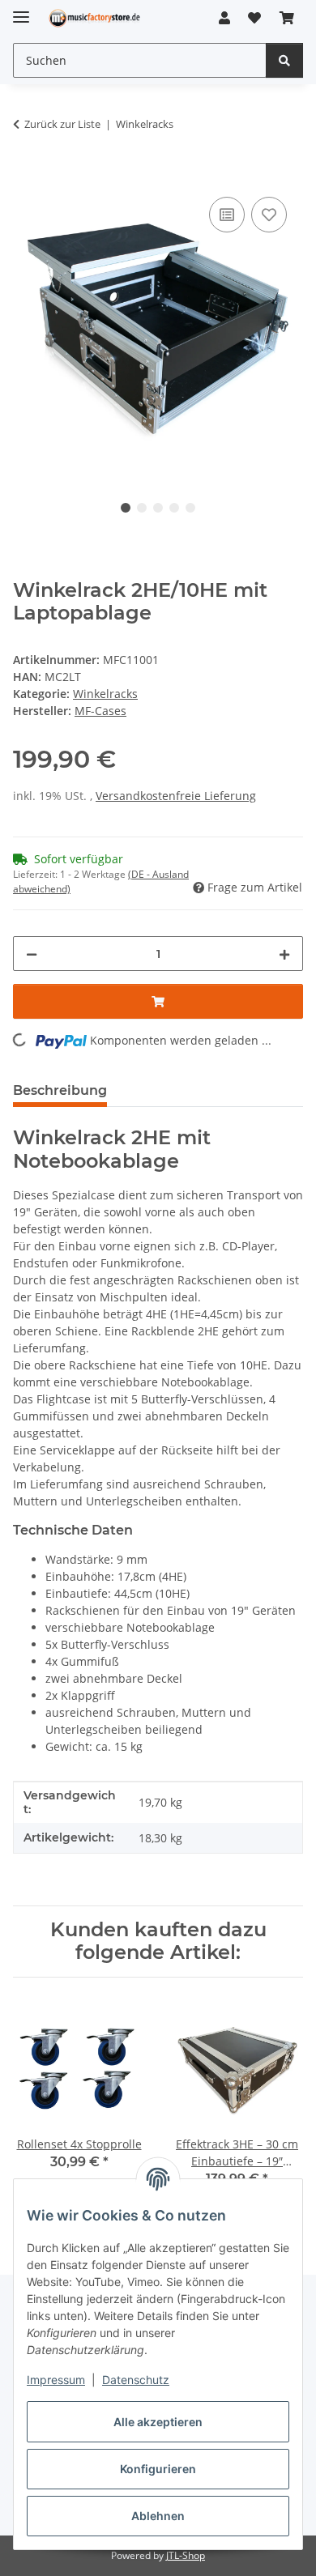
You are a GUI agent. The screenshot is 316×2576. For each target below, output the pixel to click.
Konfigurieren (158, 2469)
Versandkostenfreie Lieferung (176, 796)
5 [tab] (190, 508)
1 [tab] (126, 508)
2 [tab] (142, 508)
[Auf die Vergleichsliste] (227, 215)
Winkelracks (105, 694)
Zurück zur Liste (62, 124)
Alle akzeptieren (158, 2422)
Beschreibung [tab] (60, 1090)
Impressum (56, 2380)
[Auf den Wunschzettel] (269, 215)
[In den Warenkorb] (26, 175)
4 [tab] (174, 508)
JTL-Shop (186, 2555)
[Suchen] (284, 60)
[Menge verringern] (32, 954)
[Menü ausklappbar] (21, 10)
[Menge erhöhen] (284, 954)
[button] (224, 18)
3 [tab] (158, 508)
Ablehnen (158, 2516)
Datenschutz (136, 2380)
